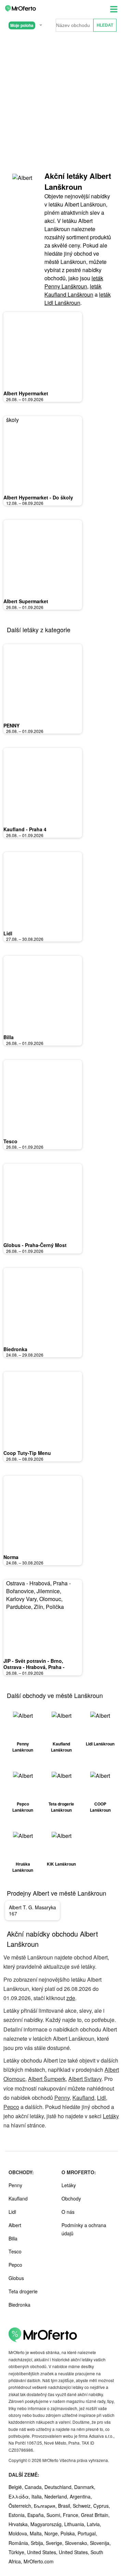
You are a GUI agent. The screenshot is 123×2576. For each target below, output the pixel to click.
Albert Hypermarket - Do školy (38, 497)
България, (46, 2506)
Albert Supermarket (26, 601)
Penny (62, 2098)
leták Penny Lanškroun (74, 282)
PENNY (11, 725)
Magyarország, (47, 2524)
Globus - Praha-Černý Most (35, 1245)
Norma (11, 1557)
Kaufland (83, 2098)
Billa (9, 1037)
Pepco (11, 2107)
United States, (43, 2552)
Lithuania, (76, 2524)
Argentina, (81, 2496)
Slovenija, (100, 2543)
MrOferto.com (39, 2561)
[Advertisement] (61, 102)
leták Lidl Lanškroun (78, 299)
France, (72, 2515)
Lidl (8, 933)
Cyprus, (102, 2506)
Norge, (52, 2533)
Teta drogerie (23, 2291)
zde (71, 1998)
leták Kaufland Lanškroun (73, 290)
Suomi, (55, 2515)
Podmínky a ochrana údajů (84, 2229)
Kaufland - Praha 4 (25, 829)
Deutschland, (59, 2487)
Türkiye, (18, 2552)
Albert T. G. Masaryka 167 (32, 1910)
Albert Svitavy (85, 2079)
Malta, (37, 2533)
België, (17, 2487)
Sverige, (55, 2543)
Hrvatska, (19, 2524)
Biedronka (15, 1349)
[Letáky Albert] (24, 184)
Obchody (71, 2198)
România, (20, 2543)
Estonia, (18, 2515)
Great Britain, (95, 2515)
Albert (15, 2225)
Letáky (111, 2116)
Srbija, (38, 2543)
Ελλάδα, (20, 2496)
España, (37, 2515)
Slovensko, (77, 2543)
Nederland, (57, 2496)
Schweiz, (83, 2506)
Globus (16, 2278)
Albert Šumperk (47, 2079)
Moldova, (19, 2533)
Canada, (35, 2487)
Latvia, (94, 2524)
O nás (68, 2212)
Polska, (69, 2533)
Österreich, (21, 2506)
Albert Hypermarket (26, 393)
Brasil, (65, 2506)
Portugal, (87, 2533)
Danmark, (85, 2487)
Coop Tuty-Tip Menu (27, 1453)
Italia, (38, 2496)
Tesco (10, 1141)
